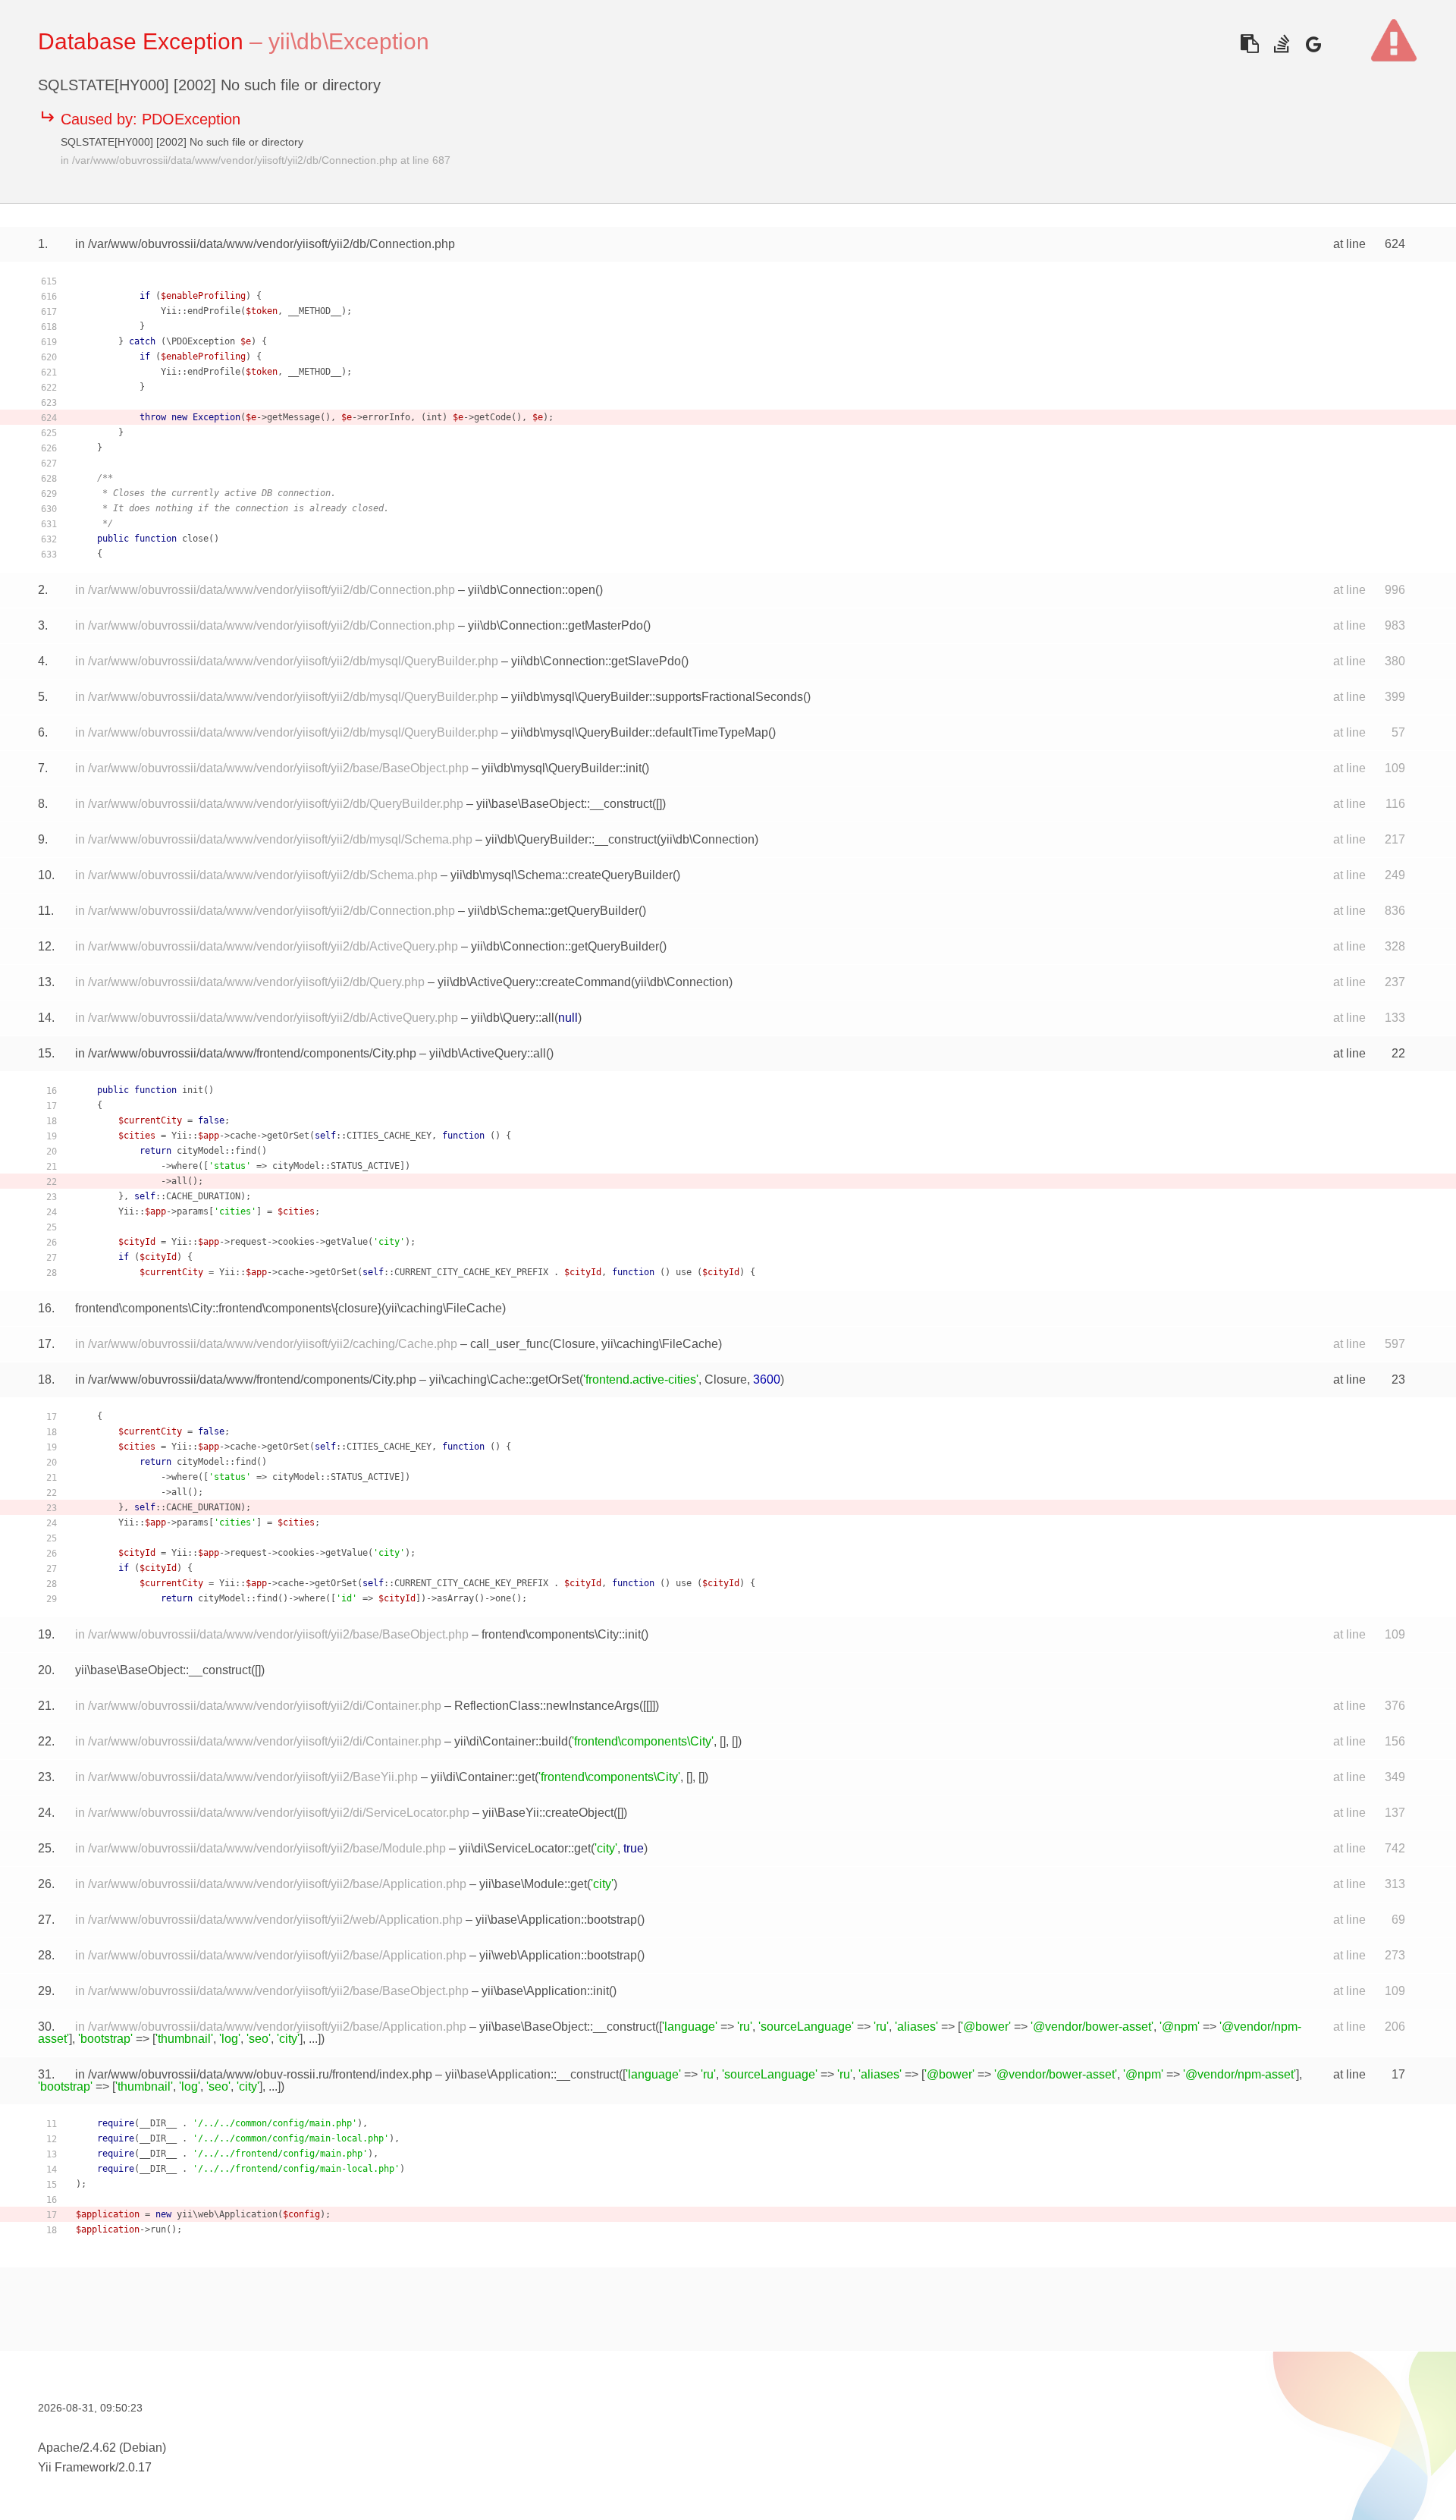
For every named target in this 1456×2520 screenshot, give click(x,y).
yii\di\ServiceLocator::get (525, 1848)
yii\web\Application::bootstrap (558, 1955)
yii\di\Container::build (511, 1741)
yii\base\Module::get (533, 1884)
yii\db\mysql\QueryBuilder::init (562, 768)
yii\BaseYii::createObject (548, 1813)
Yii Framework (77, 2467)
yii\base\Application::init (545, 1991)
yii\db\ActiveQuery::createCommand (534, 982)
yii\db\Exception (349, 41)
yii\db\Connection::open (532, 590)
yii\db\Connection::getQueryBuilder (565, 946)
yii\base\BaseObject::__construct (564, 804)
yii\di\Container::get (483, 1777)
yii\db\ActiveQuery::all (488, 1053)
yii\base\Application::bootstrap (556, 1920)
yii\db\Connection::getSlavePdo (596, 661)
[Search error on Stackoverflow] (1281, 44)
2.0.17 (135, 2467)
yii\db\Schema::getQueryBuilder (553, 911)
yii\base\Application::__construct (532, 2074)
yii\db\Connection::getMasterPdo (555, 625)
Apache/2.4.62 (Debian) (102, 2448)
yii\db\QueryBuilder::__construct (571, 839)
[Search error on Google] (1313, 44)
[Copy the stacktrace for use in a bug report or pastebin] (1249, 44)
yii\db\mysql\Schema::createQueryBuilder (562, 875)
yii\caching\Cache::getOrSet (504, 1379)
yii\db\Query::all (513, 1018)
